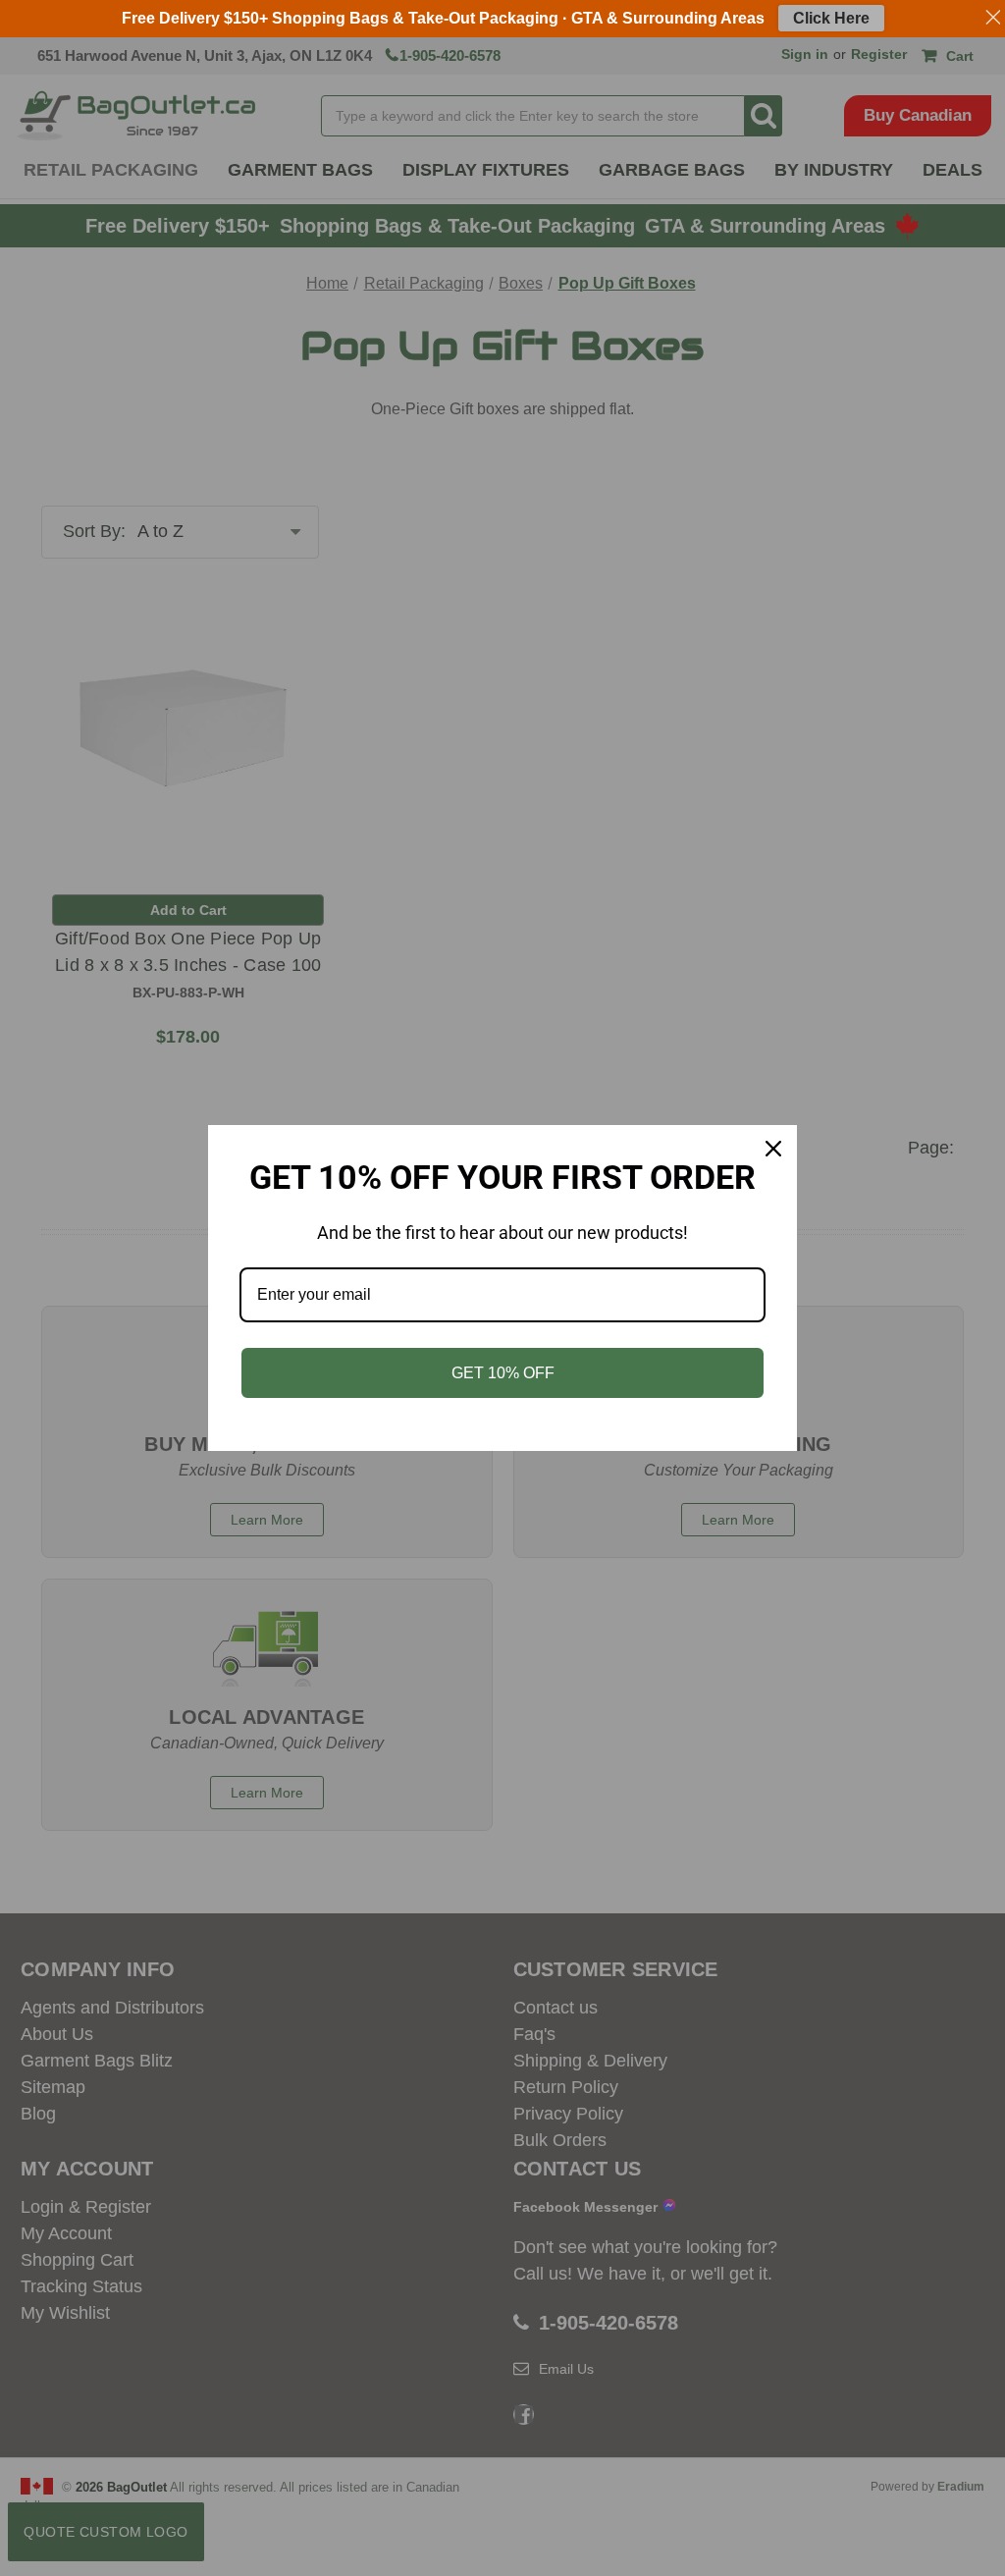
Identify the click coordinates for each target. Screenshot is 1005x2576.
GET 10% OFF (503, 1373)
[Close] (773, 1149)
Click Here (831, 18)
